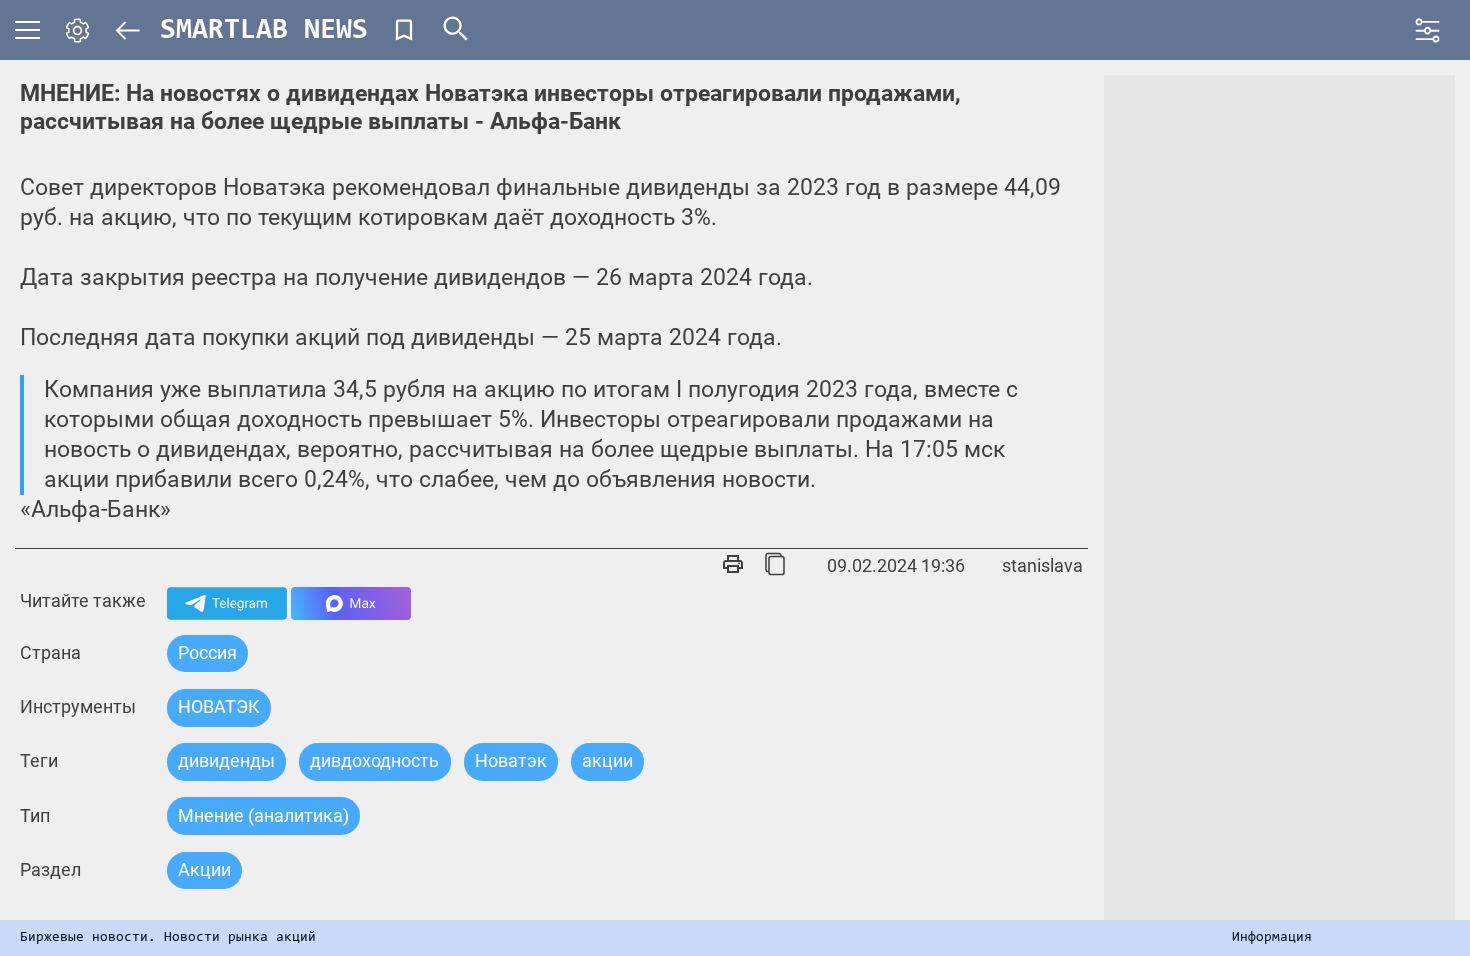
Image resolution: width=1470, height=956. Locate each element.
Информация (1272, 938)
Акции (204, 869)
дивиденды (226, 760)
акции (607, 760)
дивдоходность (374, 760)
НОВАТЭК (219, 706)
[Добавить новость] (404, 30)
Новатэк (511, 760)
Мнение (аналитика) (263, 815)
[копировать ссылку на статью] (775, 566)
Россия (207, 652)
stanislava (1042, 565)
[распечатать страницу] (733, 566)
